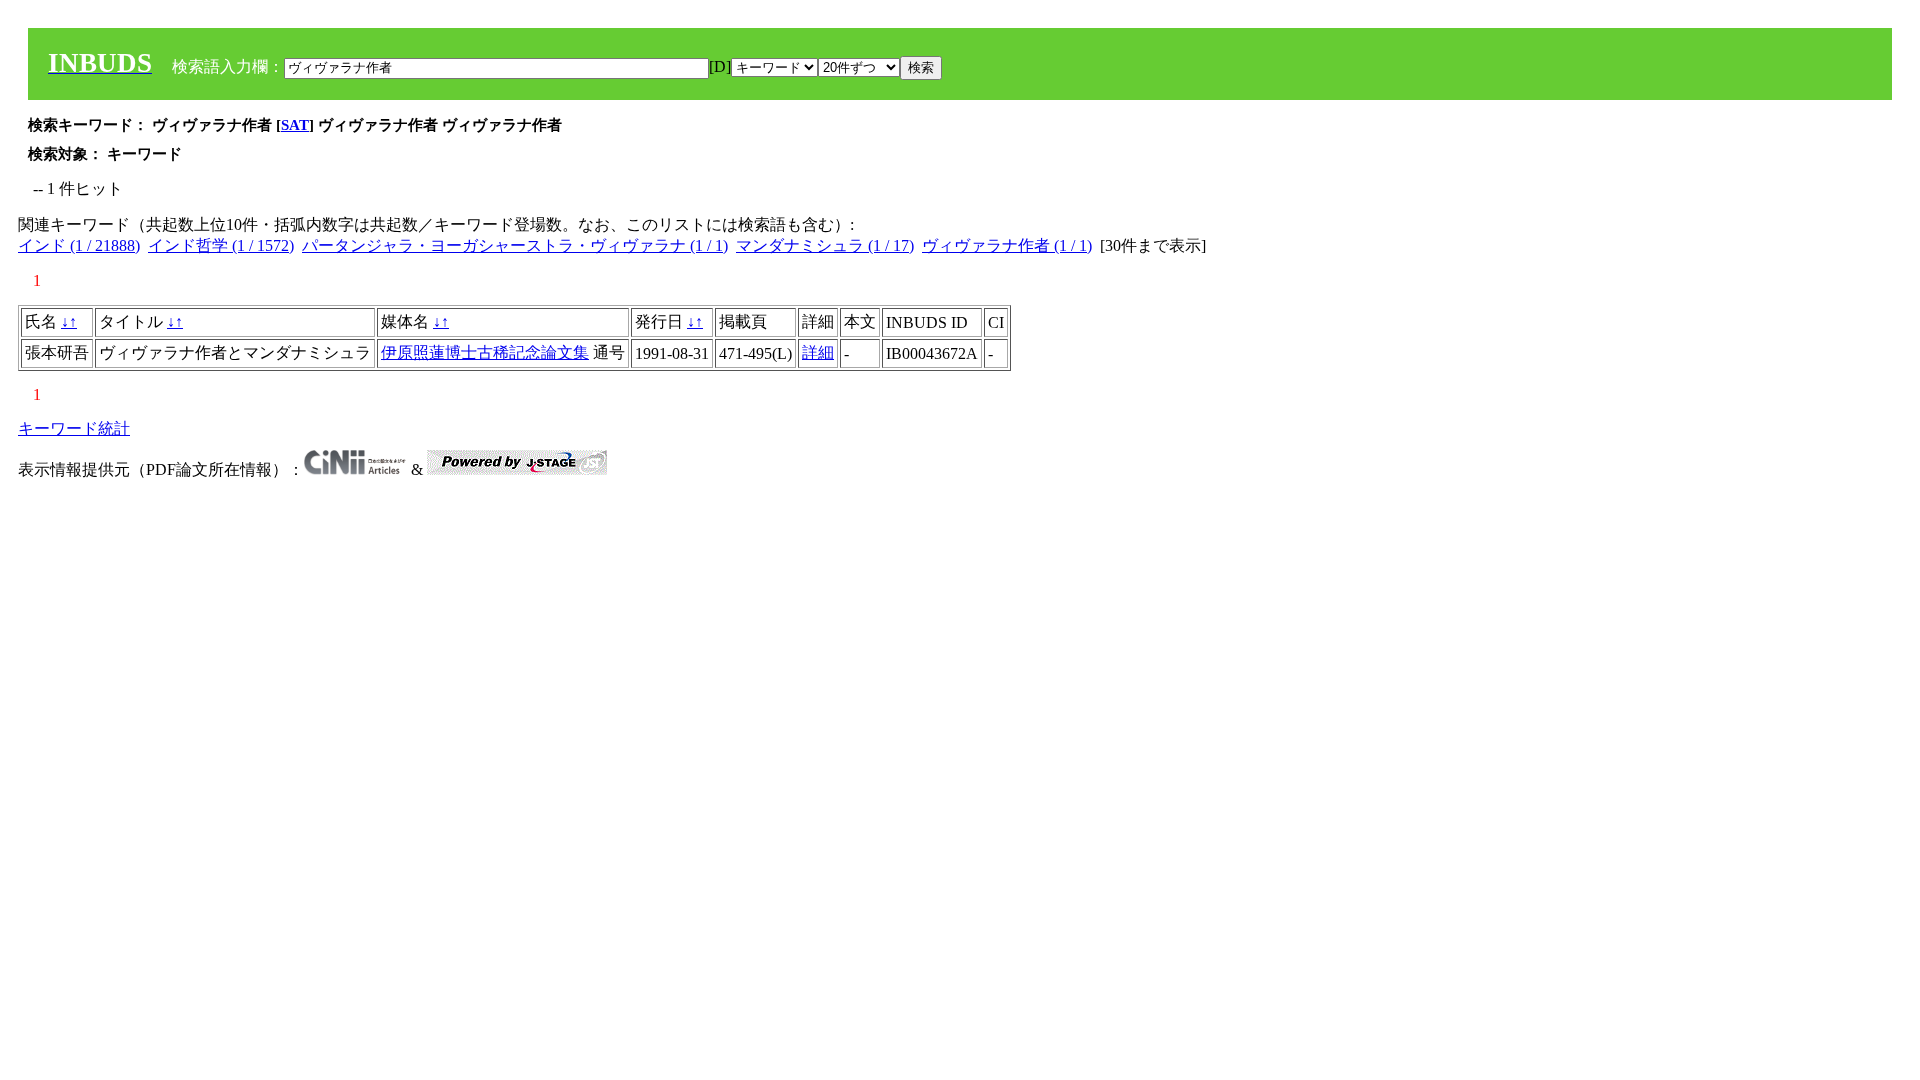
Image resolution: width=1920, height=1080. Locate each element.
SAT (295, 125)
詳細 (818, 352)
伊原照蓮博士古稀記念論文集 (485, 352)
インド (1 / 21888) (79, 245)
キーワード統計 (74, 428)
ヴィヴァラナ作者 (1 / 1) (1007, 245)
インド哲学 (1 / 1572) (221, 245)
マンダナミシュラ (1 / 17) (825, 245)
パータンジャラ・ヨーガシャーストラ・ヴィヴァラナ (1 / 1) (515, 245)
